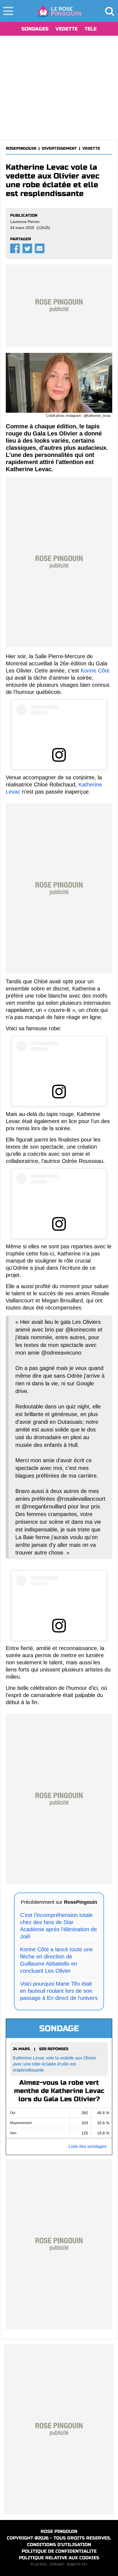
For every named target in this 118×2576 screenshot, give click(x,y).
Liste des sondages (88, 2146)
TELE (91, 29)
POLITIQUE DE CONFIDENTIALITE (59, 2551)
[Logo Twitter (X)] (27, 248)
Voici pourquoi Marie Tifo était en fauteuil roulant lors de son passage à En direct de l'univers (59, 1991)
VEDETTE (67, 29)
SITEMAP (57, 2564)
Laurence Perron (25, 222)
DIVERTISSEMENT (59, 148)
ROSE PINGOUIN (59, 2531)
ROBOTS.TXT (77, 2564)
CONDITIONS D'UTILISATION (59, 2545)
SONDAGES (35, 29)
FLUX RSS (39, 2564)
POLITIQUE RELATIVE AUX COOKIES (59, 2558)
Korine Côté (95, 671)
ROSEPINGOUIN (21, 148)
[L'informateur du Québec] (59, 11)
